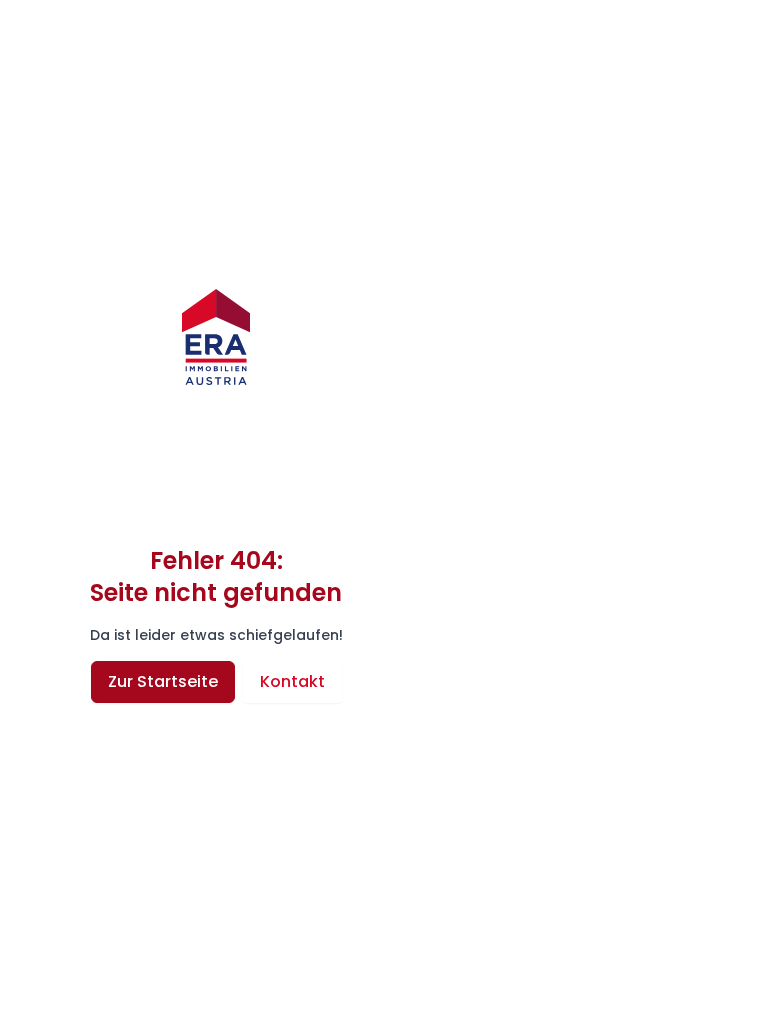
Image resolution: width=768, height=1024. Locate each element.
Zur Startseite (163, 681)
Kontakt (292, 681)
